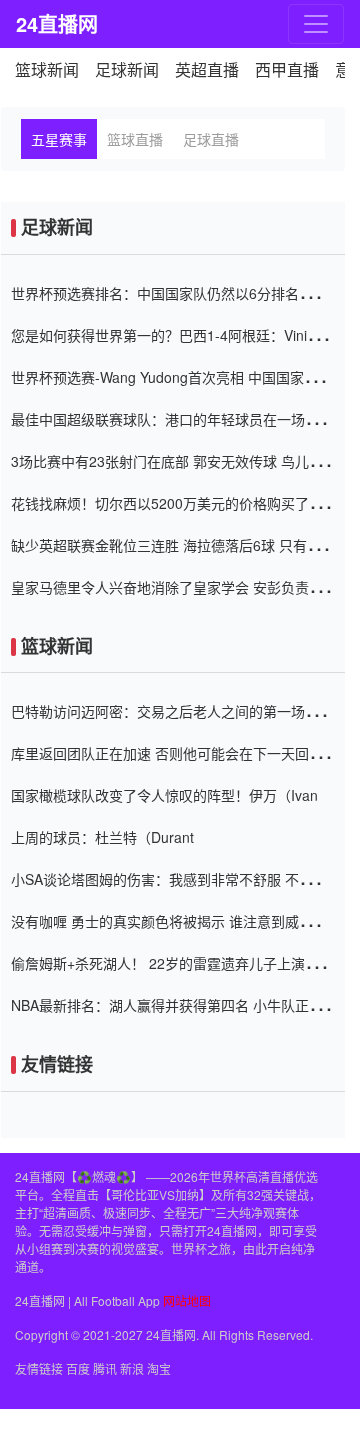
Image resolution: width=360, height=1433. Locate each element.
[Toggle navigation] (316, 24)
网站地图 (187, 1300)
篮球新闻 (47, 69)
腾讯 (105, 1368)
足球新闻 (127, 69)
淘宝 (159, 1368)
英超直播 (207, 69)
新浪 (132, 1368)
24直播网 (49, 23)
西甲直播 (287, 69)
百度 (78, 1368)
